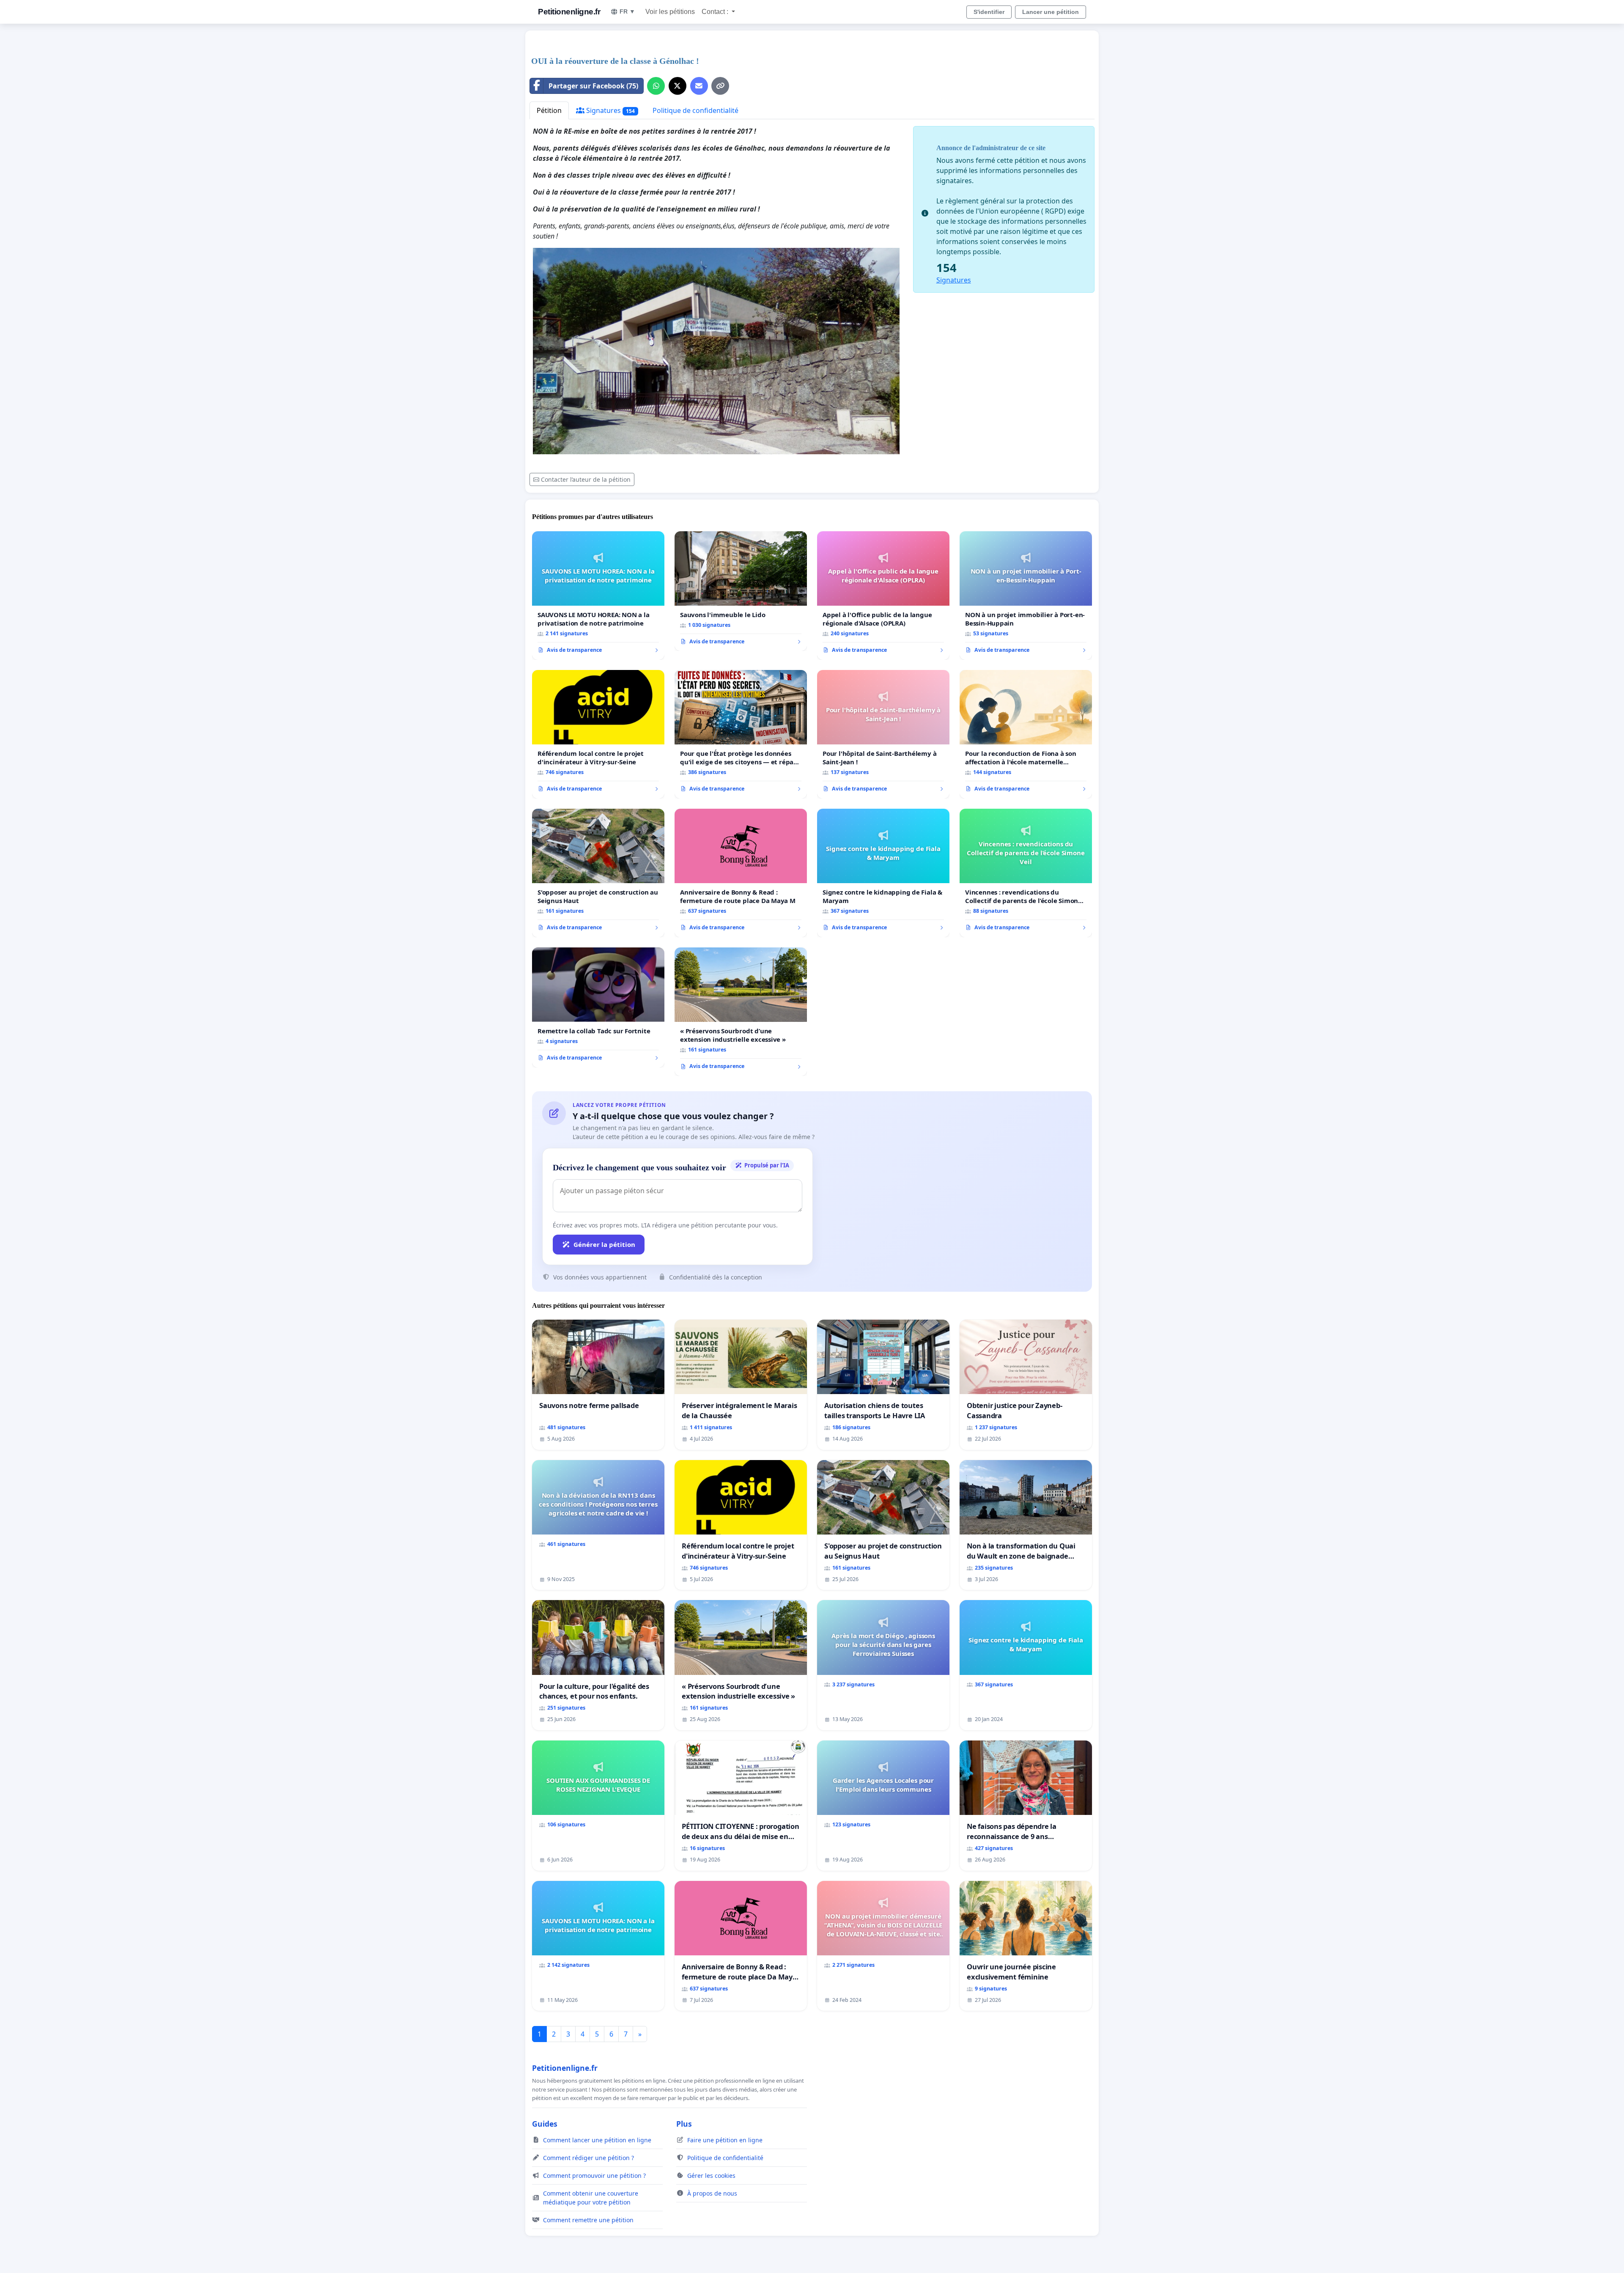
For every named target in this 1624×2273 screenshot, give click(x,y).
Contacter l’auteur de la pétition (586, 479)
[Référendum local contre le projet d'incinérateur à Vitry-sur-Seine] (598, 734)
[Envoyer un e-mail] (699, 86)
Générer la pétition (604, 1244)
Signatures (610, 110)
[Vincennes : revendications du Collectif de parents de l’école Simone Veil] (1026, 873)
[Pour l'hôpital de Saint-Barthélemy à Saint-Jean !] (883, 734)
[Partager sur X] (678, 86)
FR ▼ (627, 11)
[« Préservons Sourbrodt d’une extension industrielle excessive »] (741, 1012)
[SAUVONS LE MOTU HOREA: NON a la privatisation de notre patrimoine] (598, 596)
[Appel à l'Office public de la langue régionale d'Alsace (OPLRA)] (883, 596)
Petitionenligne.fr (569, 12)
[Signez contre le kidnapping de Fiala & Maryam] (883, 873)
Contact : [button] (716, 12)
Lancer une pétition (1051, 12)
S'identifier (989, 12)
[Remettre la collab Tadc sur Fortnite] (598, 1007)
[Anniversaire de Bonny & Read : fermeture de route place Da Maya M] (741, 873)
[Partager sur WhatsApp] (656, 86)
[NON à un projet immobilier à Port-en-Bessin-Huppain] (1026, 596)
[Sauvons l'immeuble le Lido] (741, 591)
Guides (545, 2124)
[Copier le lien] (720, 86)
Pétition (549, 110)
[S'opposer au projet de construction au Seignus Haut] (598, 873)
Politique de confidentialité (695, 110)
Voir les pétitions (670, 12)
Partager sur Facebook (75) (593, 86)
